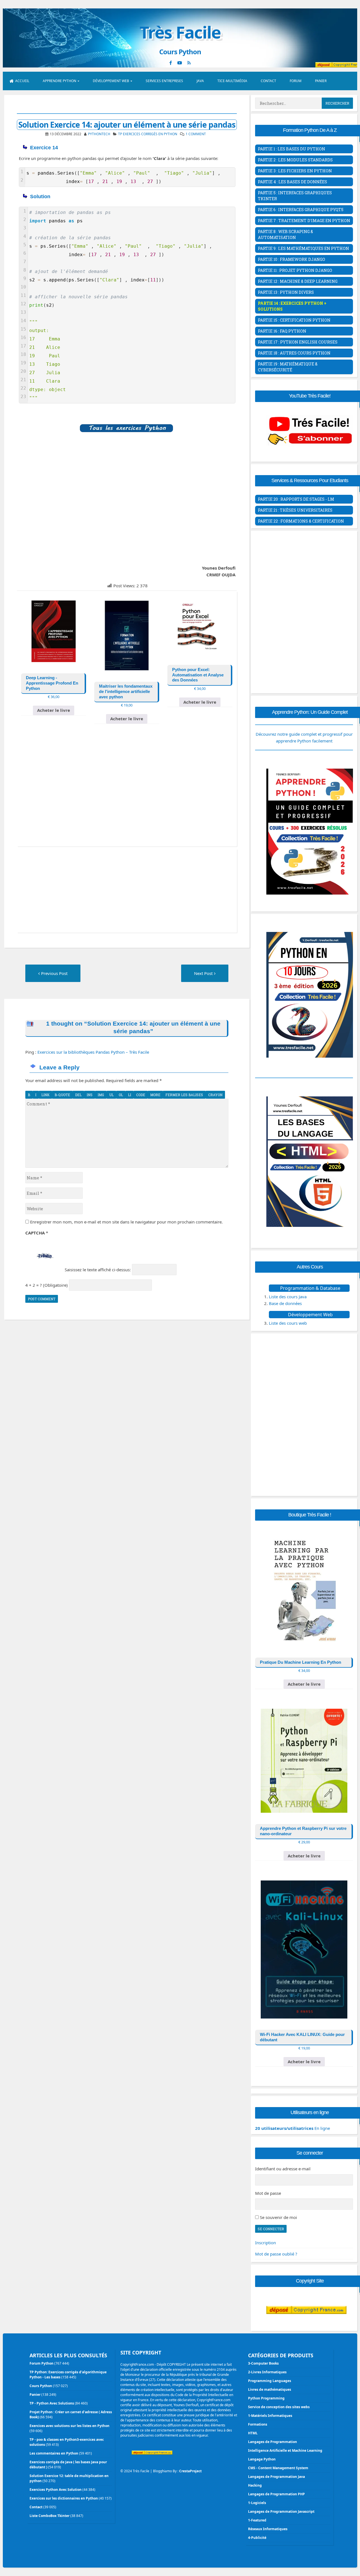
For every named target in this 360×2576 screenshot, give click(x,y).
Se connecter (271, 2229)
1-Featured (257, 2520)
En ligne (292, 2128)
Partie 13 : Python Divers (286, 292)
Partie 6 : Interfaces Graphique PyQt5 (301, 210)
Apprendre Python (59, 81)
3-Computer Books (263, 2363)
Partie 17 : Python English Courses (298, 342)
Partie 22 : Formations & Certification (301, 521)
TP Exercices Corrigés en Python (148, 134)
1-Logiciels (257, 2503)
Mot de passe (268, 2193)
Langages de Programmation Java (276, 2477)
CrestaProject (190, 2471)
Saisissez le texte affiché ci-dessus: (98, 1270)
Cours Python (41, 2386)
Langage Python (262, 2459)
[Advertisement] (127, 503)
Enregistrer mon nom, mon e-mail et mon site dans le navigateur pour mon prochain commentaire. (126, 1222)
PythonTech (99, 134)
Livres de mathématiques (270, 2389)
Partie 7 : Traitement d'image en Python (304, 221)
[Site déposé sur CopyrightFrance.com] (306, 2325)
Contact (268, 81)
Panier (321, 81)
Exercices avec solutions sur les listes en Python (69, 2426)
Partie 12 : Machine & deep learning (298, 281)
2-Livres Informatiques (267, 2372)
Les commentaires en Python (54, 2453)
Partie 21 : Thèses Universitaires (295, 510)
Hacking (255, 2485)
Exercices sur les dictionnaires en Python (64, 2498)
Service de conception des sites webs (279, 2407)
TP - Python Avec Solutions (52, 2403)
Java (200, 81)
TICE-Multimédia (232, 81)
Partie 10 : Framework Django (292, 259)
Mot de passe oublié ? (276, 2254)
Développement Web (111, 81)
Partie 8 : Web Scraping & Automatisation (285, 234)
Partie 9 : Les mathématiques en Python (303, 248)
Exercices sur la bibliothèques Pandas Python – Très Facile (93, 1052)
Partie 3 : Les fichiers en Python (295, 171)
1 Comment (196, 134)
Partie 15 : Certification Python (294, 320)
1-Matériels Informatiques (270, 2416)
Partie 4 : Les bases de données (292, 182)
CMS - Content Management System (278, 2468)
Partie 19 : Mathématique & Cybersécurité (288, 367)
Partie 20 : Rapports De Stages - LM (296, 499)
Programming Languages (270, 2381)
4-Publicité (257, 2538)
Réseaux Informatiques (268, 2529)
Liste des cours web (288, 1323)
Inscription (265, 2243)
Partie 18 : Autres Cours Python (294, 353)
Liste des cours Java (288, 1297)
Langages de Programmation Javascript (281, 2511)
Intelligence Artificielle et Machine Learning (285, 2450)
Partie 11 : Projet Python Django (295, 270)
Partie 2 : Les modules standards (295, 160)
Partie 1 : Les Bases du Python (292, 149)
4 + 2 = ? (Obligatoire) (47, 1285)
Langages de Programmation (273, 2442)
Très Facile (180, 32)
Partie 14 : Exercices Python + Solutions (292, 306)
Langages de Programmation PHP (276, 2494)
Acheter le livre (54, 710)
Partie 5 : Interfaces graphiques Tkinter (295, 196)
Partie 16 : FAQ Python (282, 331)
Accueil (22, 81)
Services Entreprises (164, 81)
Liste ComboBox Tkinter (49, 2516)
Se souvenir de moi (278, 2217)
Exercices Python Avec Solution (56, 2490)
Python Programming (266, 2398)
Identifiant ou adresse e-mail (283, 2169)
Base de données (285, 1303)
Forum (296, 81)
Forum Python (41, 2363)
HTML (253, 2433)
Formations (258, 2424)
